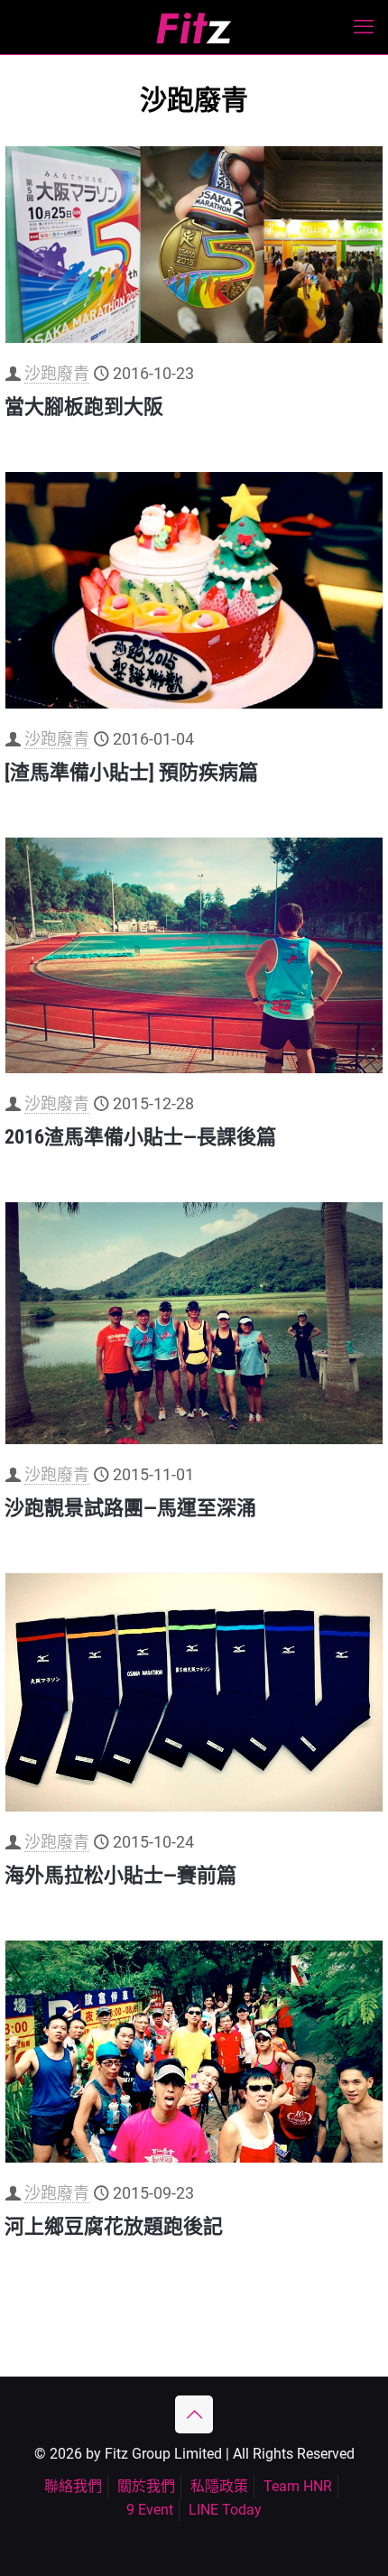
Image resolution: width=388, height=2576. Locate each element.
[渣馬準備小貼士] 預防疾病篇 (131, 772)
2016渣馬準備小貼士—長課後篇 (140, 1137)
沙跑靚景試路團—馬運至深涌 (130, 1508)
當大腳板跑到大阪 (84, 407)
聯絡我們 (73, 2486)
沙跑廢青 (57, 373)
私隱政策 (219, 2486)
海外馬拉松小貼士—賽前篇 (120, 1875)
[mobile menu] (364, 27)
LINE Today (225, 2510)
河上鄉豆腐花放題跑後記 (114, 2226)
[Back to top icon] (194, 2414)
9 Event (150, 2510)
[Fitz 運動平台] (194, 27)
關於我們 (146, 2486)
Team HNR (298, 2486)
